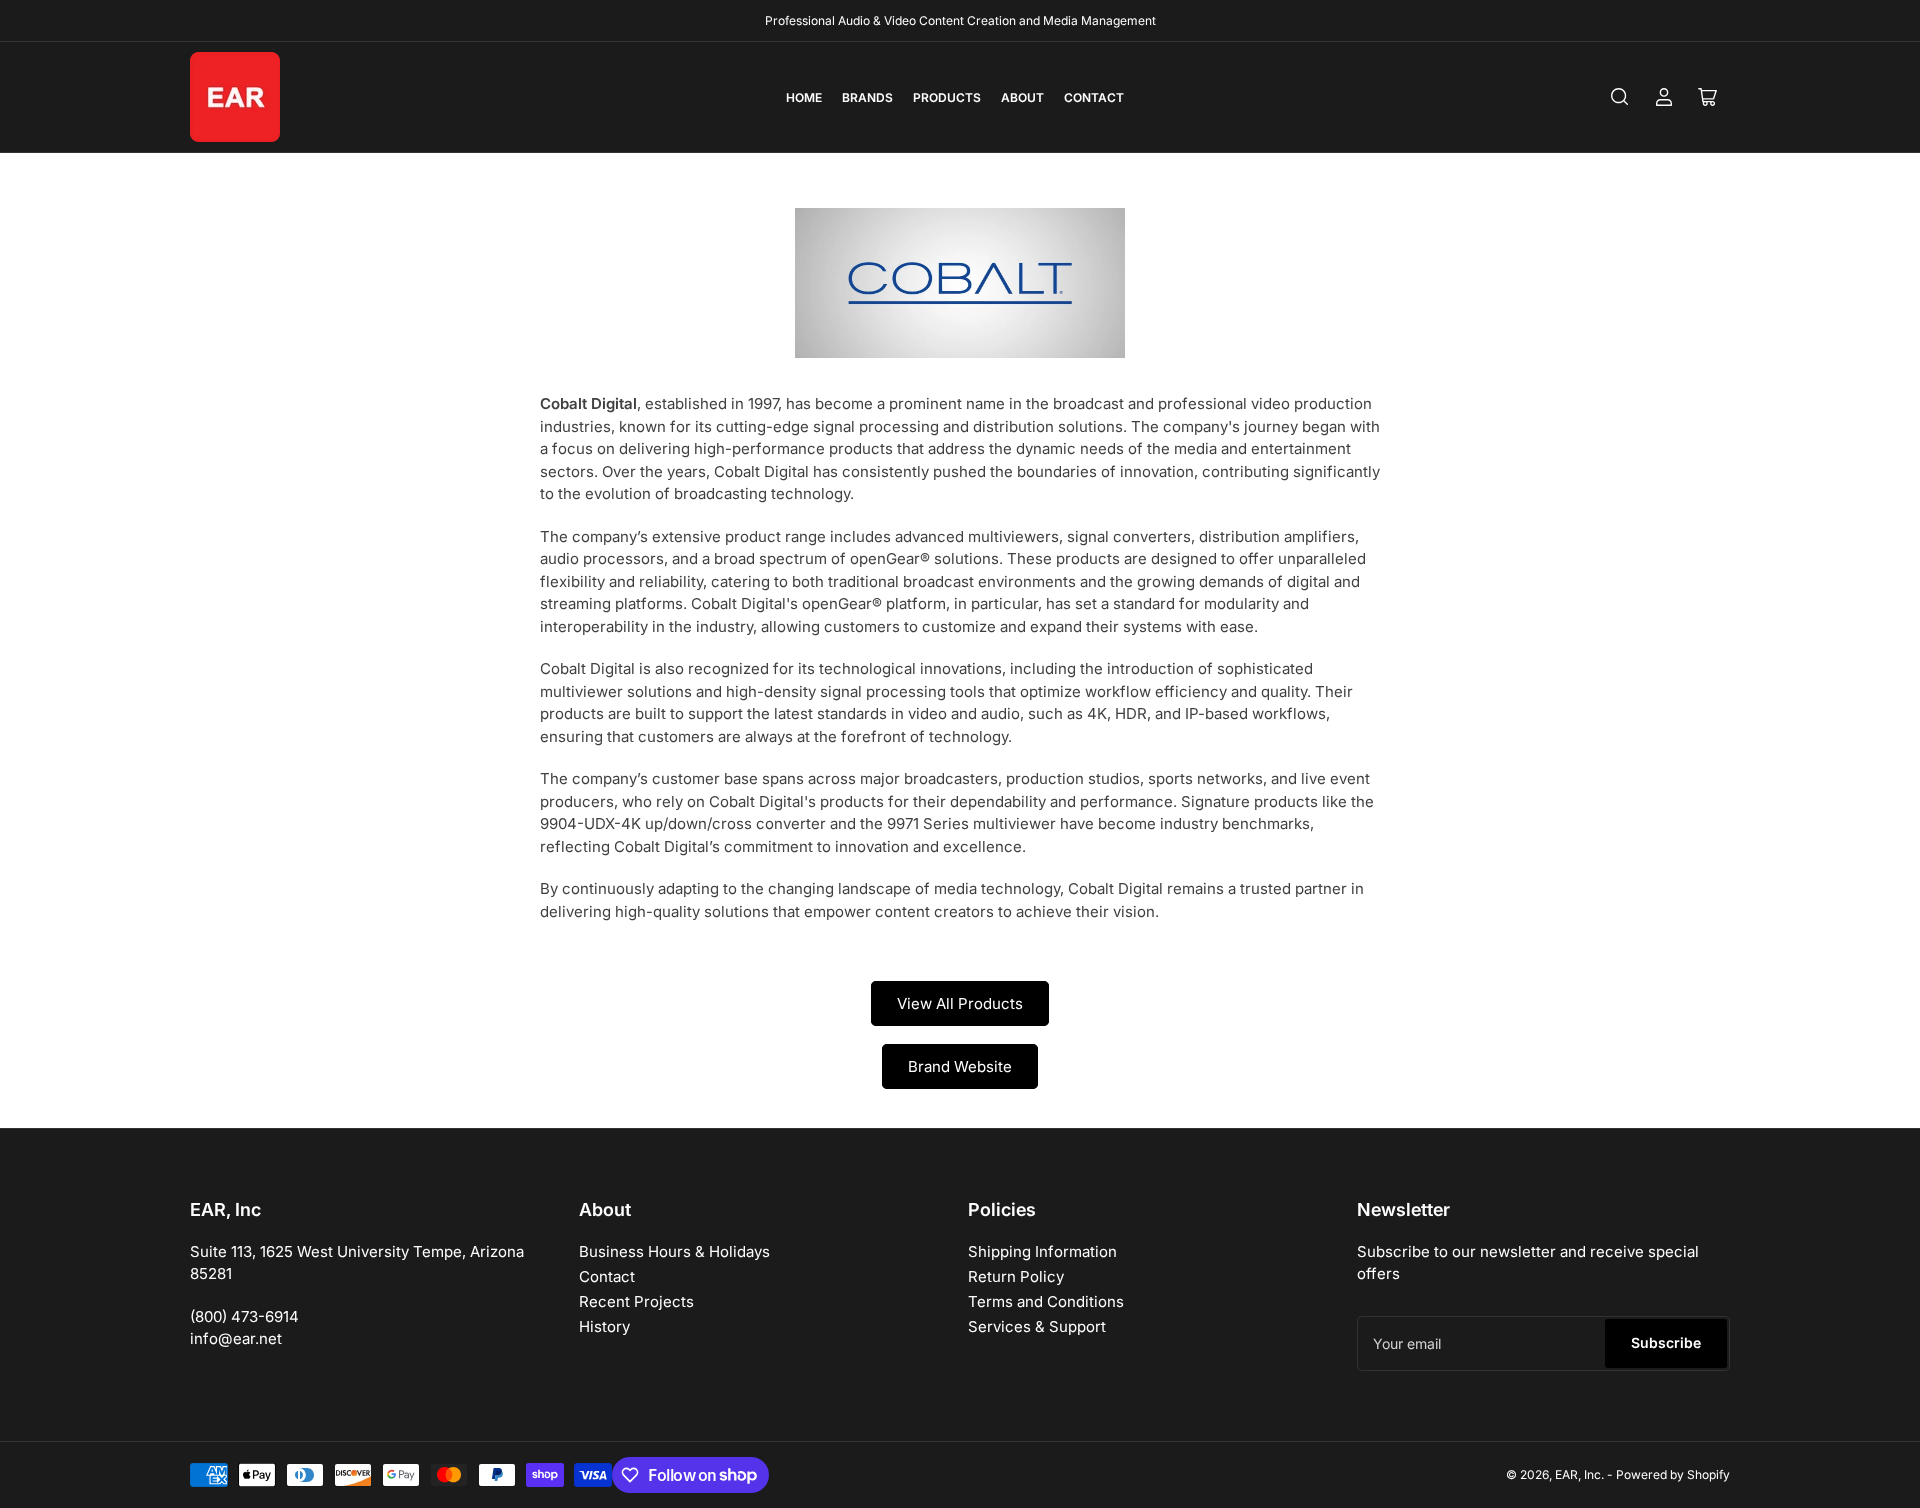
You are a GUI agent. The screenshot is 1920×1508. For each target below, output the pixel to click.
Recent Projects (636, 1301)
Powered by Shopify (1673, 1474)
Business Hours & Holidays (674, 1251)
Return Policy (1016, 1276)
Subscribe (1666, 1342)
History (604, 1326)
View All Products (960, 1003)
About (1022, 97)
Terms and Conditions (1046, 1301)
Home (804, 97)
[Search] (1620, 97)
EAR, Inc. (1579, 1474)
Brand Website (960, 1066)
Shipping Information (1042, 1251)
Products (947, 97)
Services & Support (1037, 1326)
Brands (867, 97)
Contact (1094, 97)
